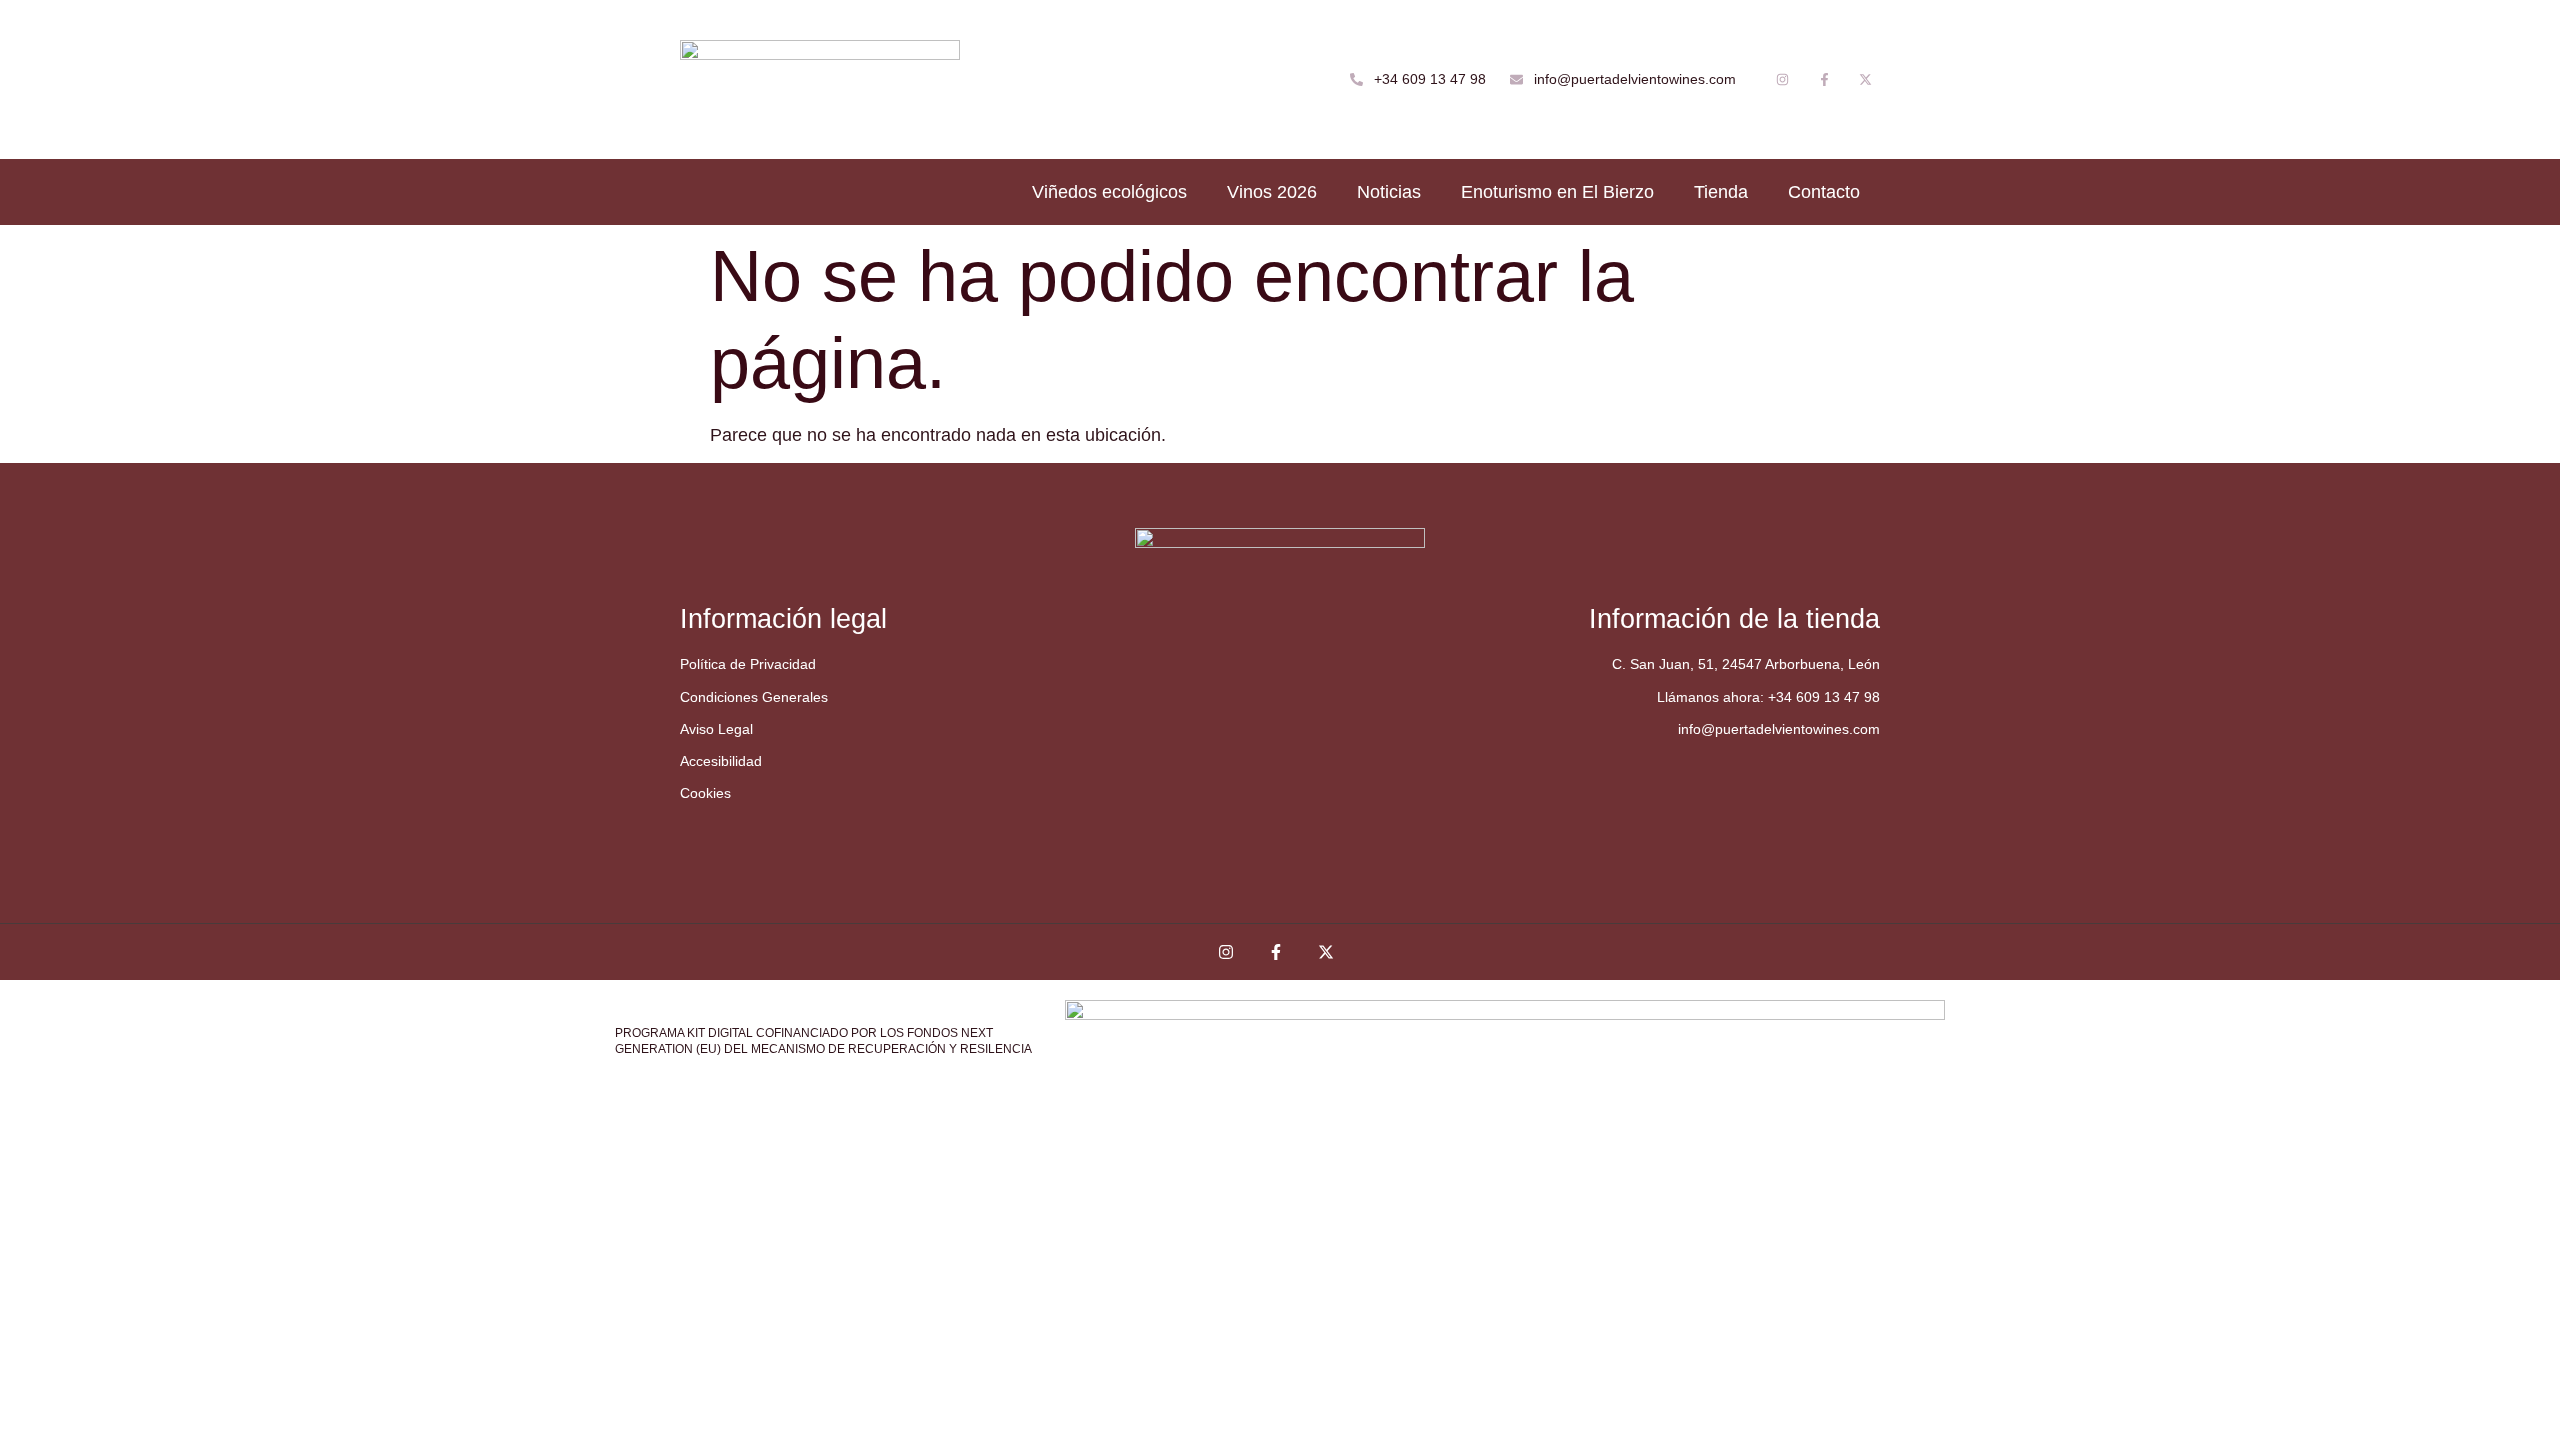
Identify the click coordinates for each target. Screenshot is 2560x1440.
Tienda (1721, 192)
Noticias (1389, 192)
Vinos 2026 (1272, 192)
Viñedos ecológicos (1109, 192)
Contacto (1824, 192)
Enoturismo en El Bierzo (1557, 192)
